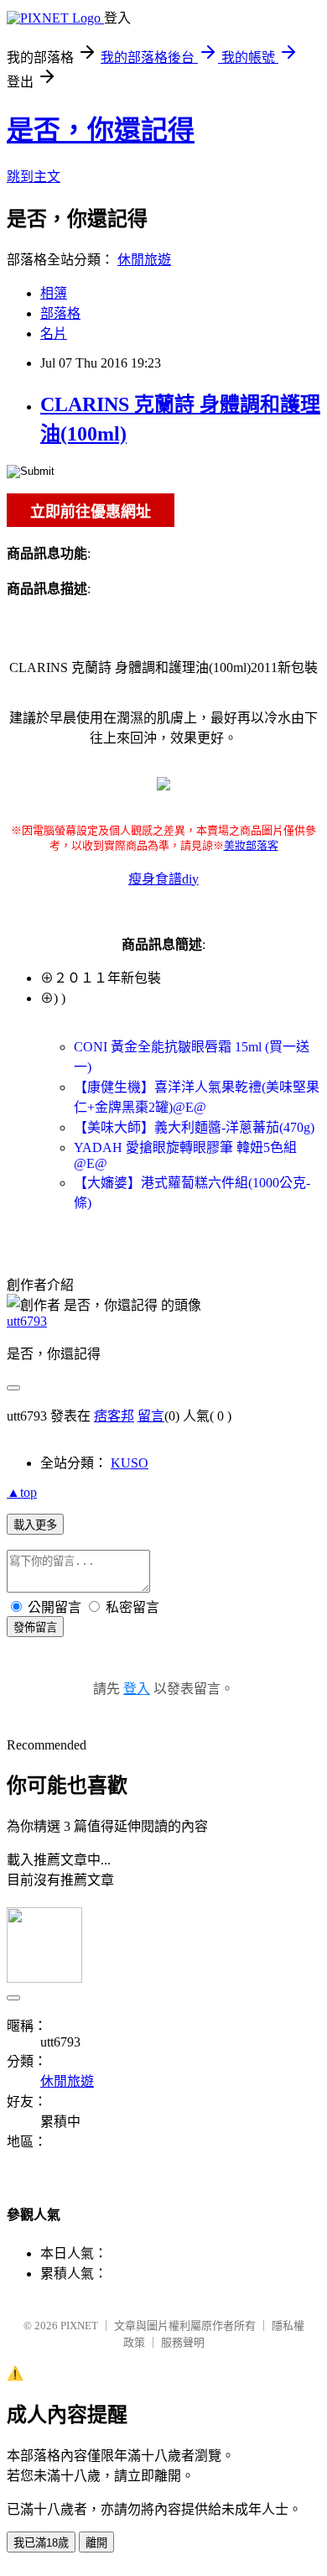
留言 (151, 1416)
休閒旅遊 (144, 260)
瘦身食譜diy (163, 879)
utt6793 (27, 1321)
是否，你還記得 (101, 130)
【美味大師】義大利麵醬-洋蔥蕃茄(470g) (194, 1127)
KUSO (130, 1463)
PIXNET (79, 2326)
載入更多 (35, 1525)
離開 (96, 2543)
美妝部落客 (251, 845)
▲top (22, 1492)
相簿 (54, 293)
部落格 (60, 313)
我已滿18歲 (41, 2543)
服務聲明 (183, 2342)
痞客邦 (114, 1416)
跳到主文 (34, 177)
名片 (54, 334)
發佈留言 (35, 1627)
